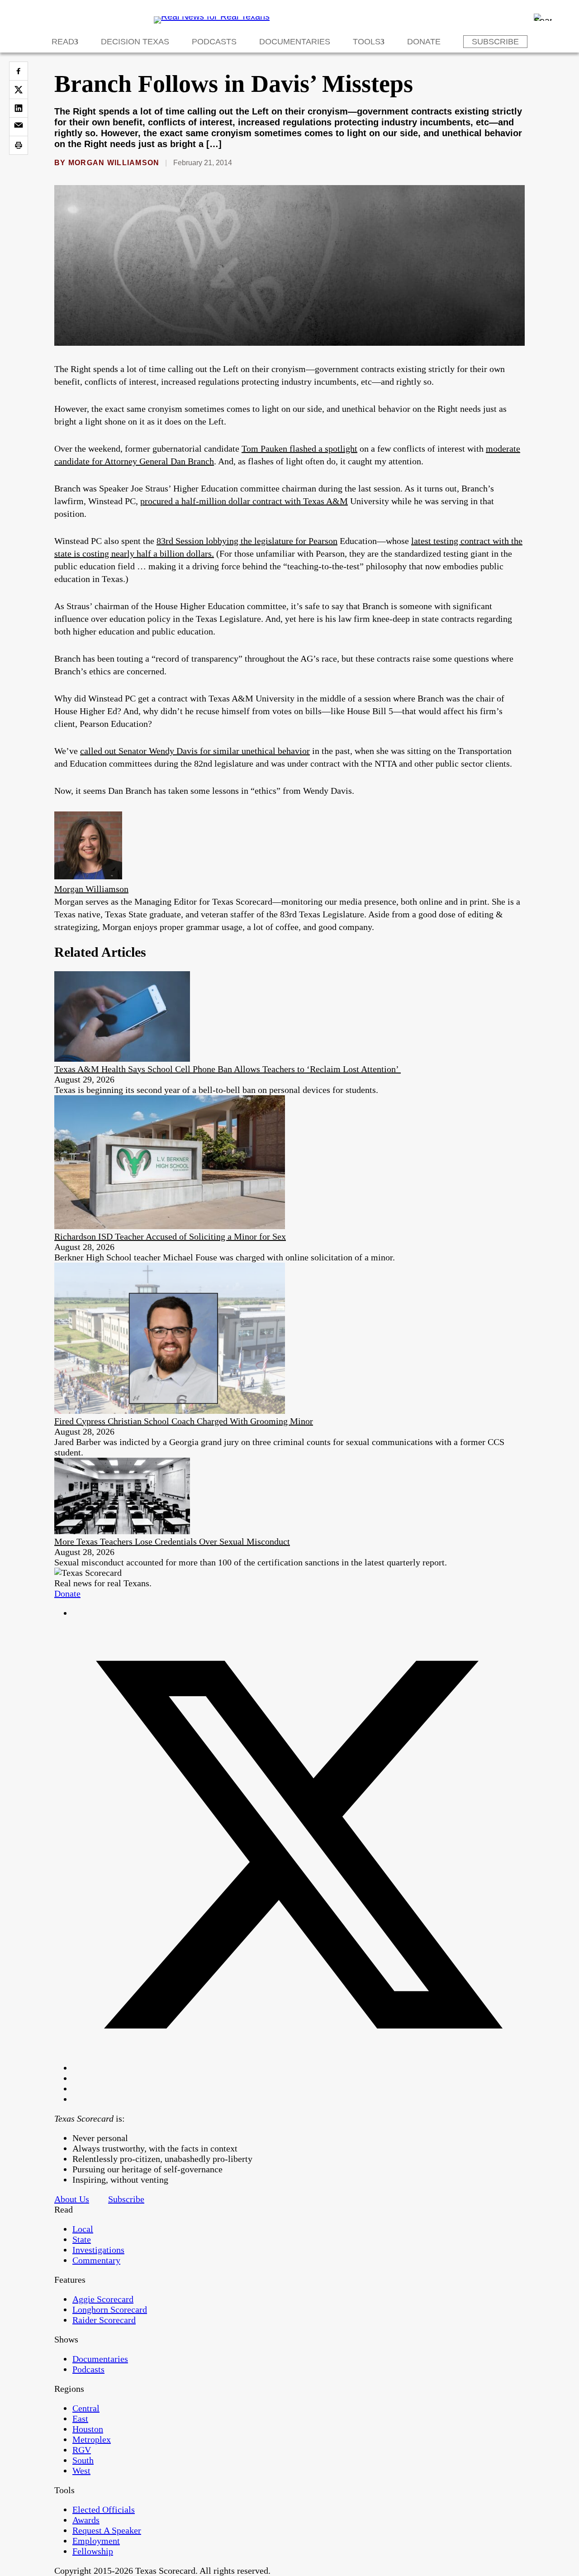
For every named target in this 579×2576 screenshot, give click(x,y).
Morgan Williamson (114, 163)
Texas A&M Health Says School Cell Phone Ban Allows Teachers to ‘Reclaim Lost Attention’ (228, 1069)
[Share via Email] (19, 127)
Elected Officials (104, 2509)
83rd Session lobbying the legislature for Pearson (247, 541)
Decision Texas (135, 42)
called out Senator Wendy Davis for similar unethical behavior (195, 751)
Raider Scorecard (104, 2320)
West (81, 2471)
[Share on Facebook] (19, 71)
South (83, 2460)
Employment (96, 2541)
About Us (72, 2199)
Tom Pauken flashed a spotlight (299, 448)
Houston (88, 2429)
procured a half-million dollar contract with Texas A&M (244, 501)
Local (83, 2229)
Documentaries (295, 42)
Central (86, 2408)
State (82, 2239)
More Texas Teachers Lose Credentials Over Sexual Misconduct (172, 1541)
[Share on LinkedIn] (19, 108)
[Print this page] (19, 145)
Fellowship (93, 2551)
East (80, 2419)
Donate (424, 42)
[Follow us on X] (299, 2068)
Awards (86, 2520)
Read (63, 42)
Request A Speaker (107, 2530)
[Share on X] (19, 90)
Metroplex (92, 2439)
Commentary (96, 2260)
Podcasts (214, 42)
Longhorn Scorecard (110, 2309)
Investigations (98, 2250)
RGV (82, 2450)
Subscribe (495, 42)
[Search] (543, 17)
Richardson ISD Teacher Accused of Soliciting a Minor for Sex (170, 1236)
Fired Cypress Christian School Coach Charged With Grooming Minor (184, 1421)
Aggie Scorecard (103, 2299)
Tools (367, 42)
